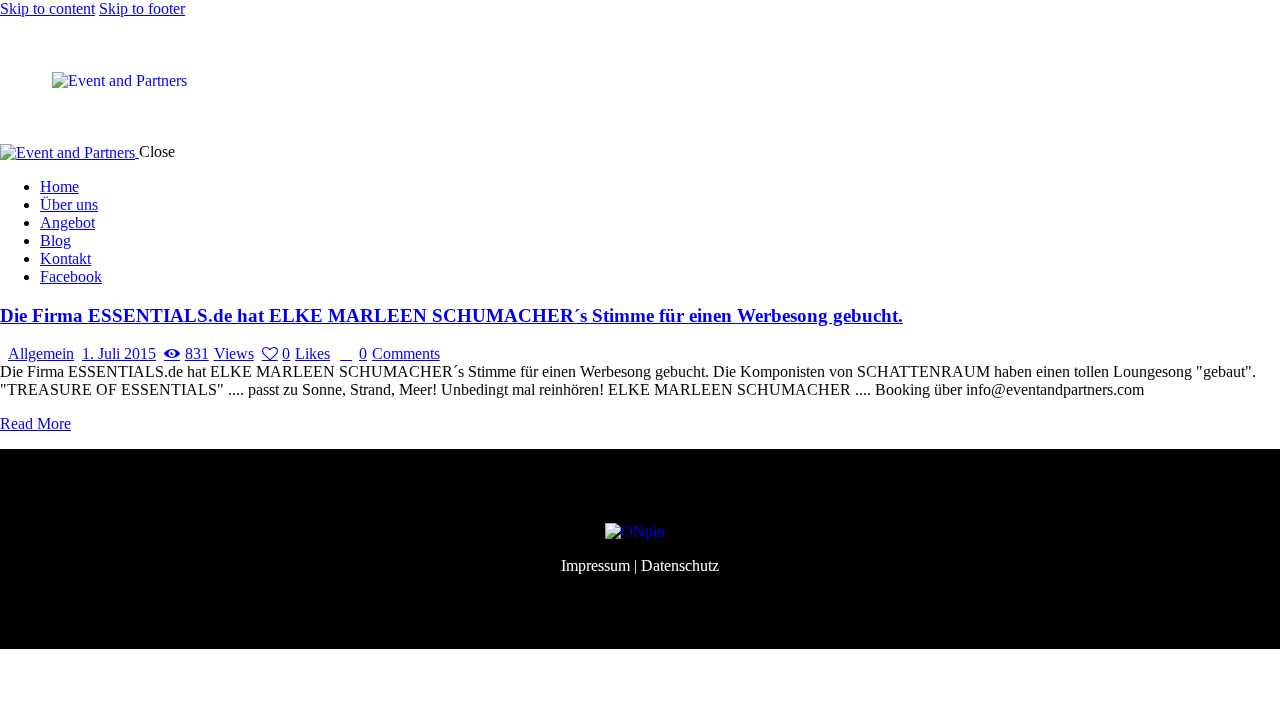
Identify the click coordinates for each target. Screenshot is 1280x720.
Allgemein (41, 353)
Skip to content (47, 8)
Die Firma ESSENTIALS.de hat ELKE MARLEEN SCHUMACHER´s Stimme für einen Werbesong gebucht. (451, 315)
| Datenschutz (676, 565)
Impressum (595, 565)
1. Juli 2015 (119, 353)
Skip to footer (142, 8)
